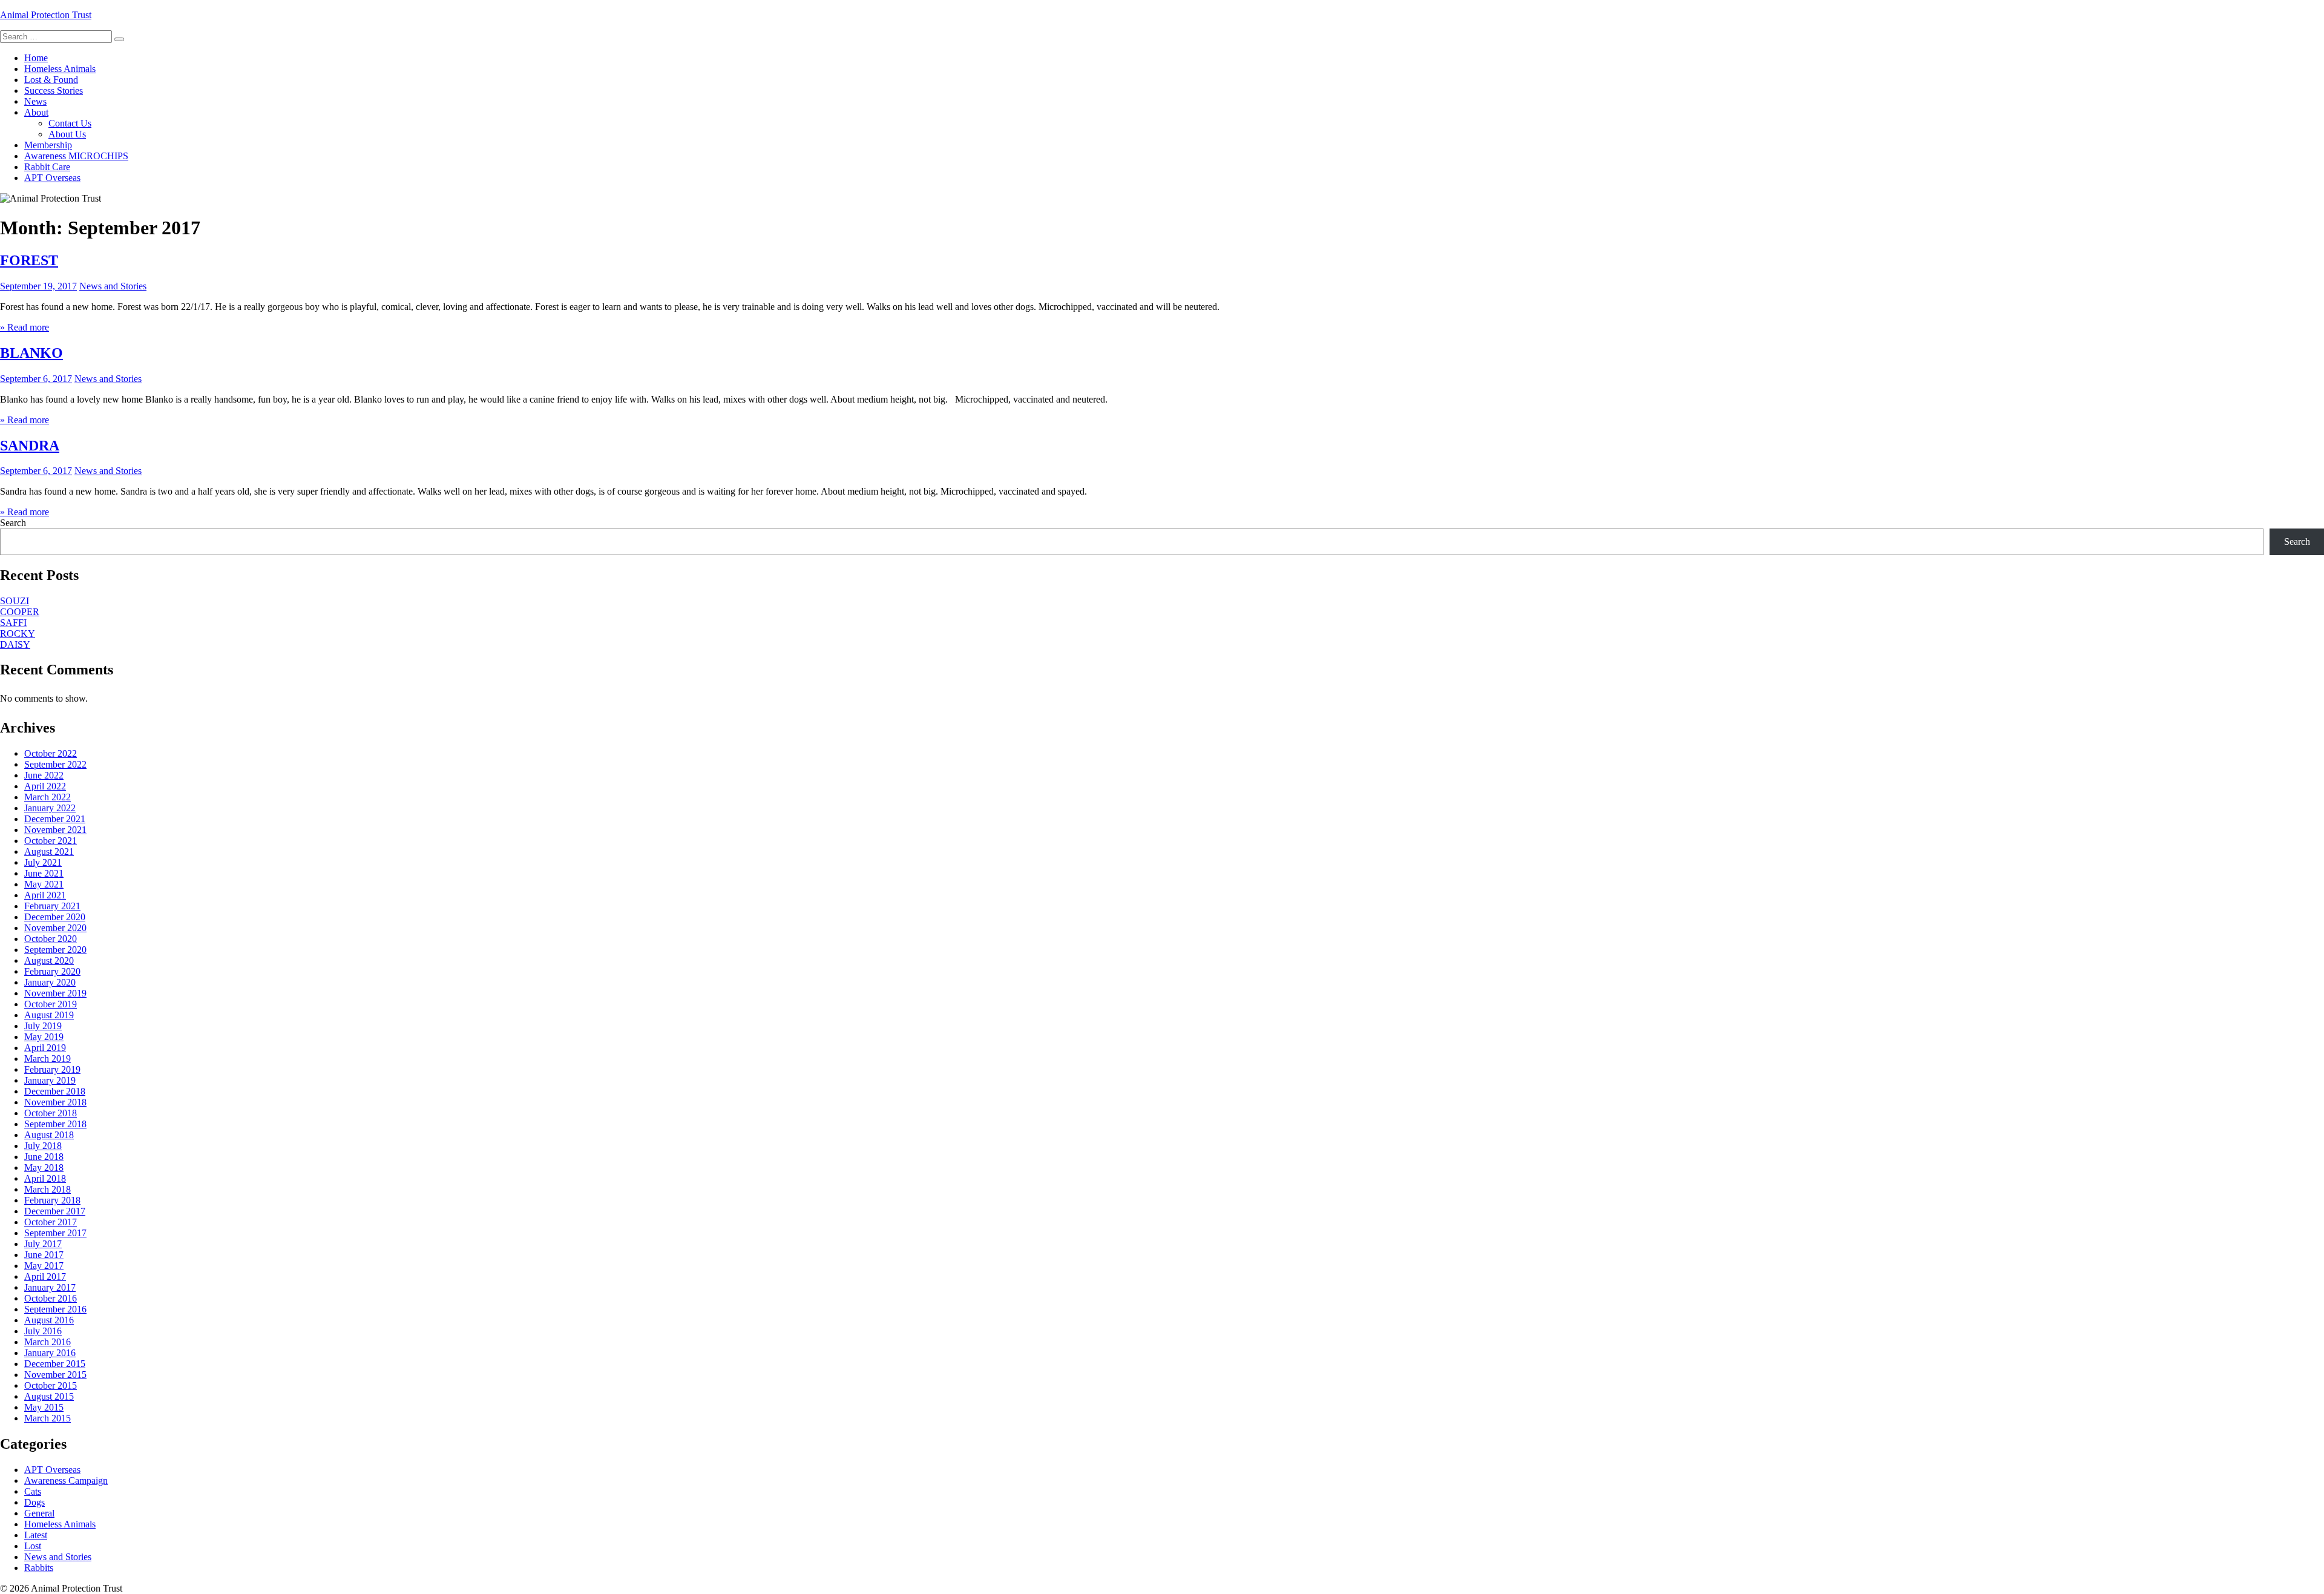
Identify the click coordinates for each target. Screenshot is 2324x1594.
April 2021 (45, 895)
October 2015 (51, 1385)
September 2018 (55, 1124)
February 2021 (52, 906)
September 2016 (55, 1309)
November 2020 (55, 928)
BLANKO (31, 353)
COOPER (20, 612)
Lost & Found (51, 80)
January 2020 (50, 982)
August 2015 (49, 1396)
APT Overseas (52, 178)
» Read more (25, 327)
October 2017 (51, 1222)
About (36, 112)
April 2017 (45, 1276)
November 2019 (55, 993)
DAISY (15, 644)
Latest (36, 1535)
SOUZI (15, 601)
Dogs (34, 1502)
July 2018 (43, 1146)
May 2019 (44, 1037)
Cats (33, 1491)
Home (36, 58)
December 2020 (55, 917)
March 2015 (48, 1418)
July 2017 (43, 1244)
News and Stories (113, 286)
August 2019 (49, 1015)
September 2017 (55, 1233)
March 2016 (48, 1342)
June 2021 (44, 873)
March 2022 (48, 797)
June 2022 (44, 775)
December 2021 (55, 819)
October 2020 (51, 939)
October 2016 (51, 1298)
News (35, 101)
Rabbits (39, 1568)
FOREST (29, 260)
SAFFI (13, 623)
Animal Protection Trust (46, 15)
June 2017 (44, 1255)
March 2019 (48, 1059)
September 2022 (55, 764)
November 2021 (55, 830)
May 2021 (44, 884)
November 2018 (55, 1102)
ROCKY (18, 634)
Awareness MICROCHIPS (76, 156)
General (39, 1513)
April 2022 (45, 786)
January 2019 (50, 1080)
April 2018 (45, 1178)
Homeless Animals (60, 69)
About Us (67, 134)
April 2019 (45, 1048)
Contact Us (70, 123)
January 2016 (50, 1353)
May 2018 (44, 1168)
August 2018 (49, 1135)
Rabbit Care (47, 167)
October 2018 (51, 1113)
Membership (48, 145)
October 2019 (51, 1004)
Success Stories (54, 91)
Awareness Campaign (66, 1480)
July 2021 (43, 862)
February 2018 (52, 1200)
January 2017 (50, 1287)
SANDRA (30, 446)
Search (13, 523)
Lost (33, 1546)
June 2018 (44, 1157)
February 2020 (52, 971)
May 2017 (44, 1266)
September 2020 (55, 950)
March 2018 (48, 1189)
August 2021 (49, 851)
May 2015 (44, 1407)
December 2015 (55, 1364)
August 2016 (49, 1320)
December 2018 (55, 1091)
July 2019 (43, 1026)
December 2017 (55, 1211)
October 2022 (51, 753)
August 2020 (49, 960)
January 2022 (50, 808)
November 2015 (55, 1375)
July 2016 (43, 1331)
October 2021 (51, 841)
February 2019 (52, 1069)
